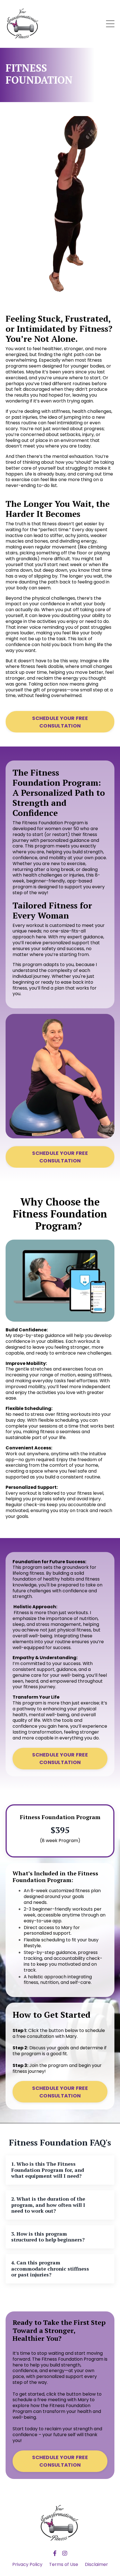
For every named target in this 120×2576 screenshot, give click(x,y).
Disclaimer (96, 2564)
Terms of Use (64, 2564)
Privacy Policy (27, 2564)
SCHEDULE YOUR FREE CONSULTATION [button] (60, 722)
